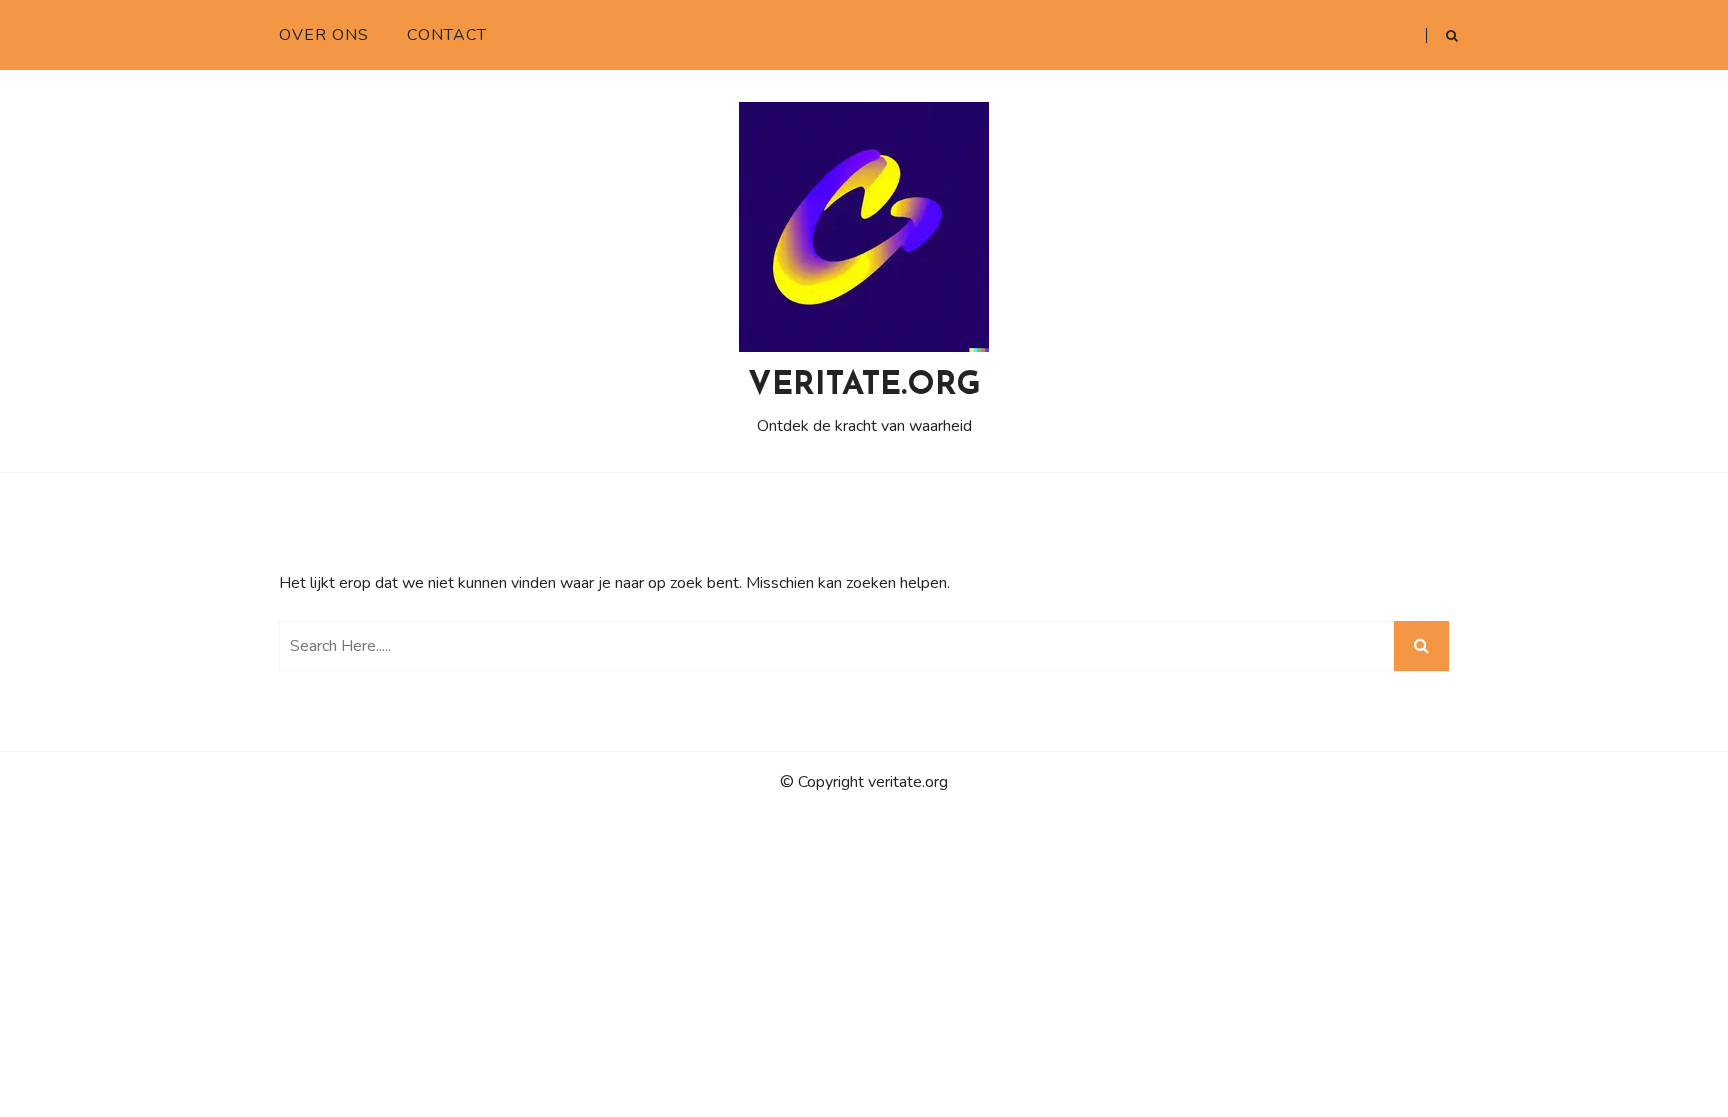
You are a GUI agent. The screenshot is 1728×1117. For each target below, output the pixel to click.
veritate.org (864, 386)
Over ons (324, 35)
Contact (447, 35)
